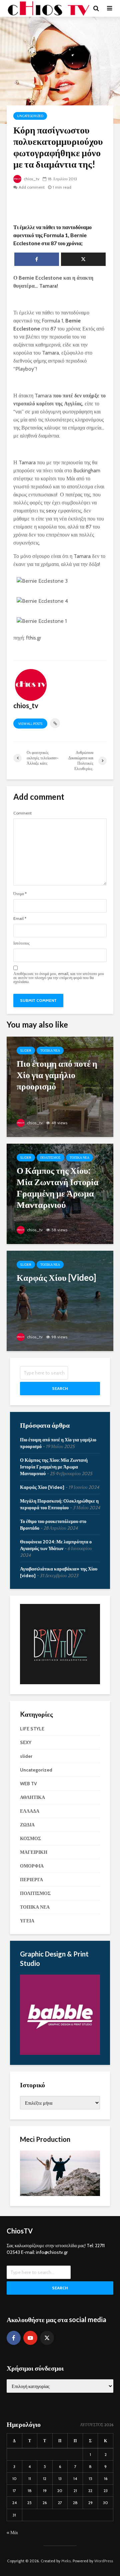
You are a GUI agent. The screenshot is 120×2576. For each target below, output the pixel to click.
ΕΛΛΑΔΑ (30, 1811)
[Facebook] (14, 2338)
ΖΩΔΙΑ (27, 1825)
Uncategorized (30, 116)
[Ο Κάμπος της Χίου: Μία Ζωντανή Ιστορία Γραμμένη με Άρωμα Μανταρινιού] (60, 1193)
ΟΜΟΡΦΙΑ (32, 1866)
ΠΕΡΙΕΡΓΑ (31, 1880)
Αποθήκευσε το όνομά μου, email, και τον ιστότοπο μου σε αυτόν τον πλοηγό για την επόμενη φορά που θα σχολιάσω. (59, 978)
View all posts (30, 724)
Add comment (32, 187)
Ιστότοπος (21, 943)
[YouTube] (30, 2338)
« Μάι (12, 2533)
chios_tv (31, 179)
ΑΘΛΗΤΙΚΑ (32, 1797)
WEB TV (28, 1784)
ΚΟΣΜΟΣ (30, 1838)
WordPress (104, 2561)
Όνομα (20, 894)
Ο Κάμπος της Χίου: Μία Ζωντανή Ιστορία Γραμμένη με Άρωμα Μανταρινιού (54, 1467)
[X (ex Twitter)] (47, 2338)
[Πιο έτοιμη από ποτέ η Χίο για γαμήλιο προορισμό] (60, 1086)
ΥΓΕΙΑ (27, 1921)
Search (60, 1388)
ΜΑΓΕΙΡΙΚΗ (34, 1852)
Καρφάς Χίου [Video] (42, 1487)
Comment (22, 813)
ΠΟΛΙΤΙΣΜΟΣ (50, 1158)
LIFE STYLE (32, 1729)
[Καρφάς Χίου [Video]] (60, 1300)
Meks (66, 2561)
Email (20, 919)
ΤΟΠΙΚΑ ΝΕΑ (50, 1051)
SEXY (26, 1742)
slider (26, 1051)
